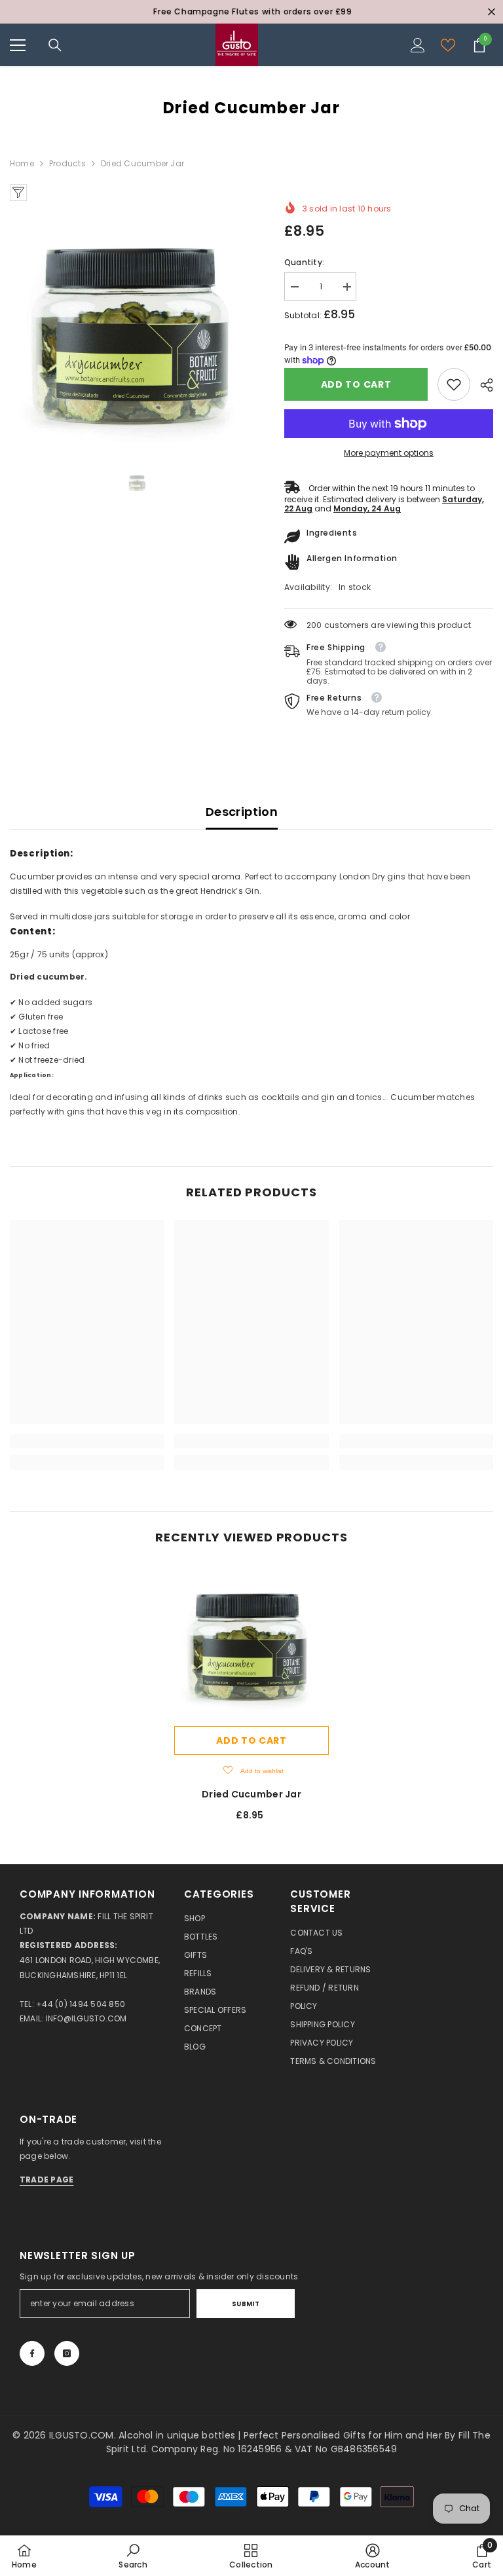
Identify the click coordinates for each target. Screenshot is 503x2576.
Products (67, 163)
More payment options (389, 453)
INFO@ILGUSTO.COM (86, 2018)
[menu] (18, 45)
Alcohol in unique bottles (178, 2435)
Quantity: (304, 262)
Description (242, 812)
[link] (454, 384)
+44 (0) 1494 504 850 (81, 2004)
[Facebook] (32, 2353)
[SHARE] (482, 385)
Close (492, 12)
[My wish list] (448, 45)
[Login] (418, 45)
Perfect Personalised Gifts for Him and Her (344, 2435)
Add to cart (356, 384)
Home (22, 163)
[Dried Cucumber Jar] (251, 1642)
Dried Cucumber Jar (251, 1794)
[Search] (55, 45)
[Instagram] (67, 2353)
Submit (246, 2304)
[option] (251, 12)
